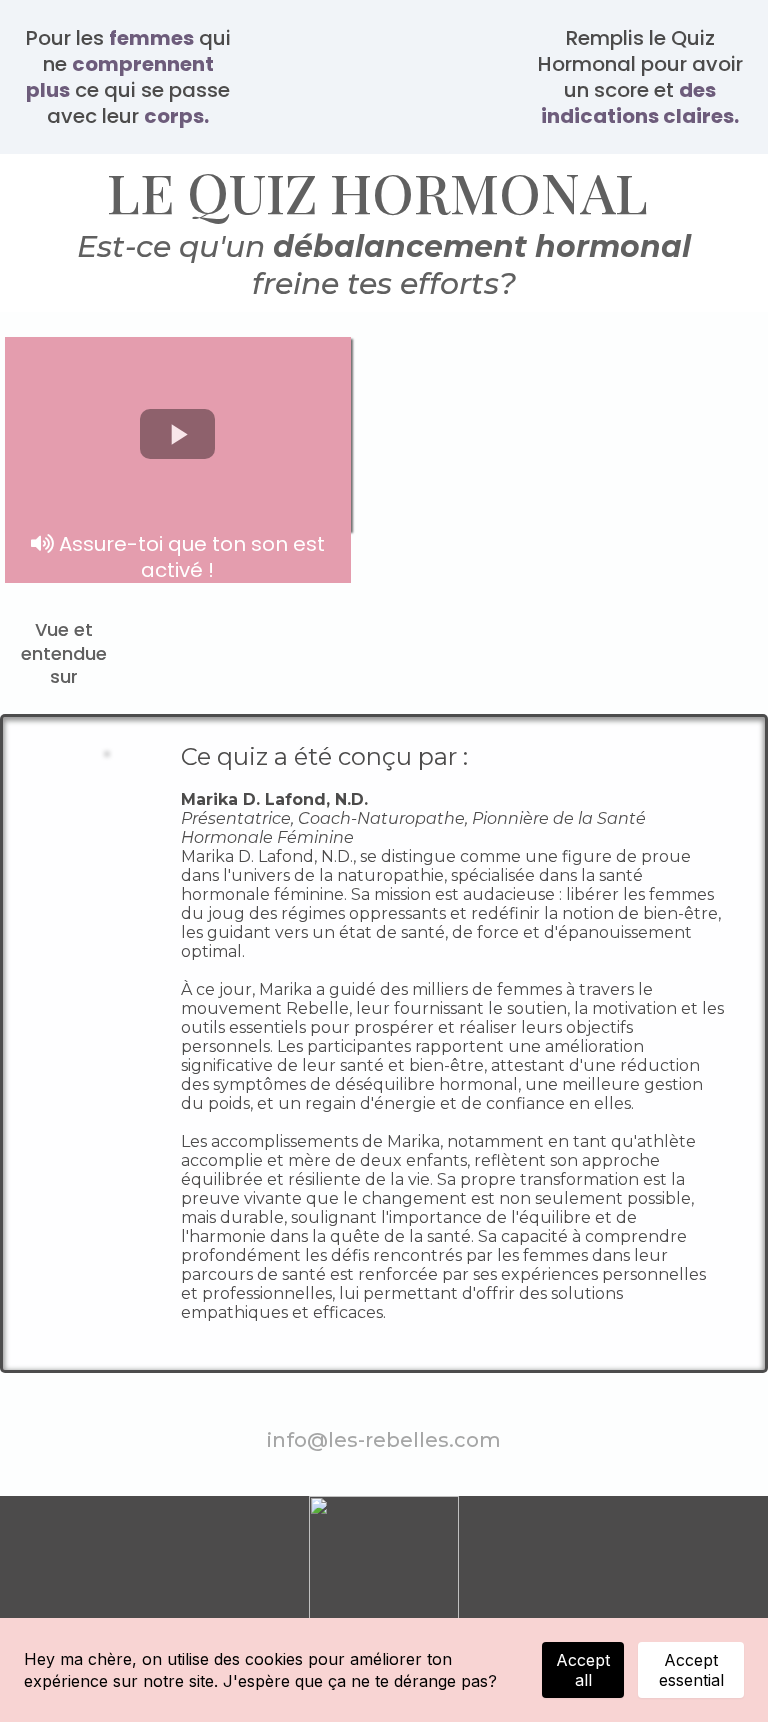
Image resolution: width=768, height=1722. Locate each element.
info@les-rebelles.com (384, 1440)
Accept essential (691, 1670)
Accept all (583, 1670)
